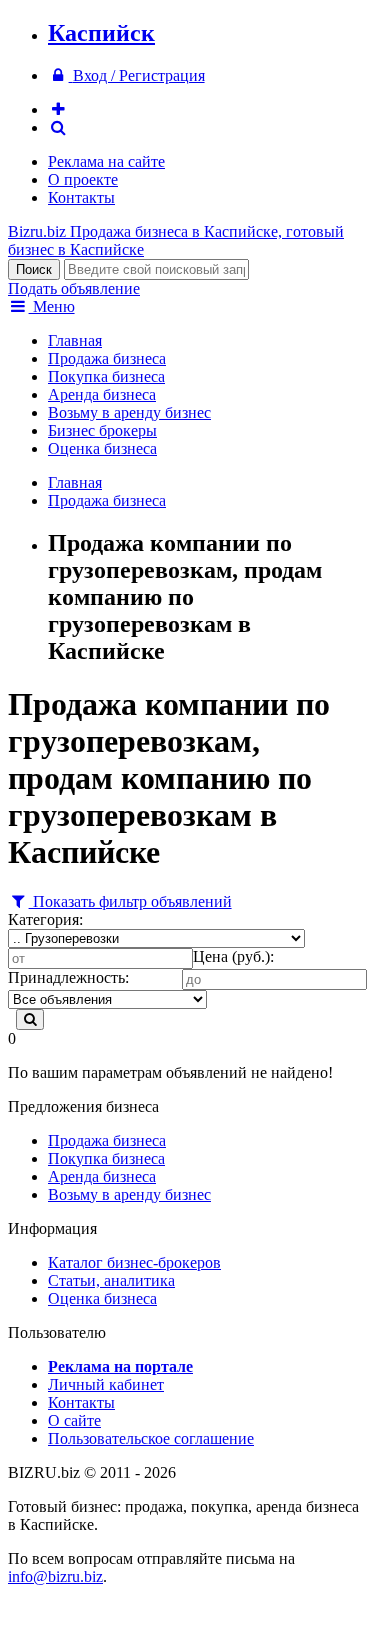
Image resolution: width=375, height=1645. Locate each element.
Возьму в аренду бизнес (129, 412)
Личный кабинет (106, 1384)
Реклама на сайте (106, 161)
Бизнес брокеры (102, 430)
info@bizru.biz (55, 1576)
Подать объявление (74, 288)
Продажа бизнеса (107, 358)
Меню (52, 306)
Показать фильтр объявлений (130, 901)
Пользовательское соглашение (151, 1438)
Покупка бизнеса (106, 376)
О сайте (74, 1420)
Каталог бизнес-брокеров (134, 1262)
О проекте (83, 179)
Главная (75, 340)
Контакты (81, 197)
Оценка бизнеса (102, 448)
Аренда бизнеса (102, 394)
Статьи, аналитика (111, 1280)
